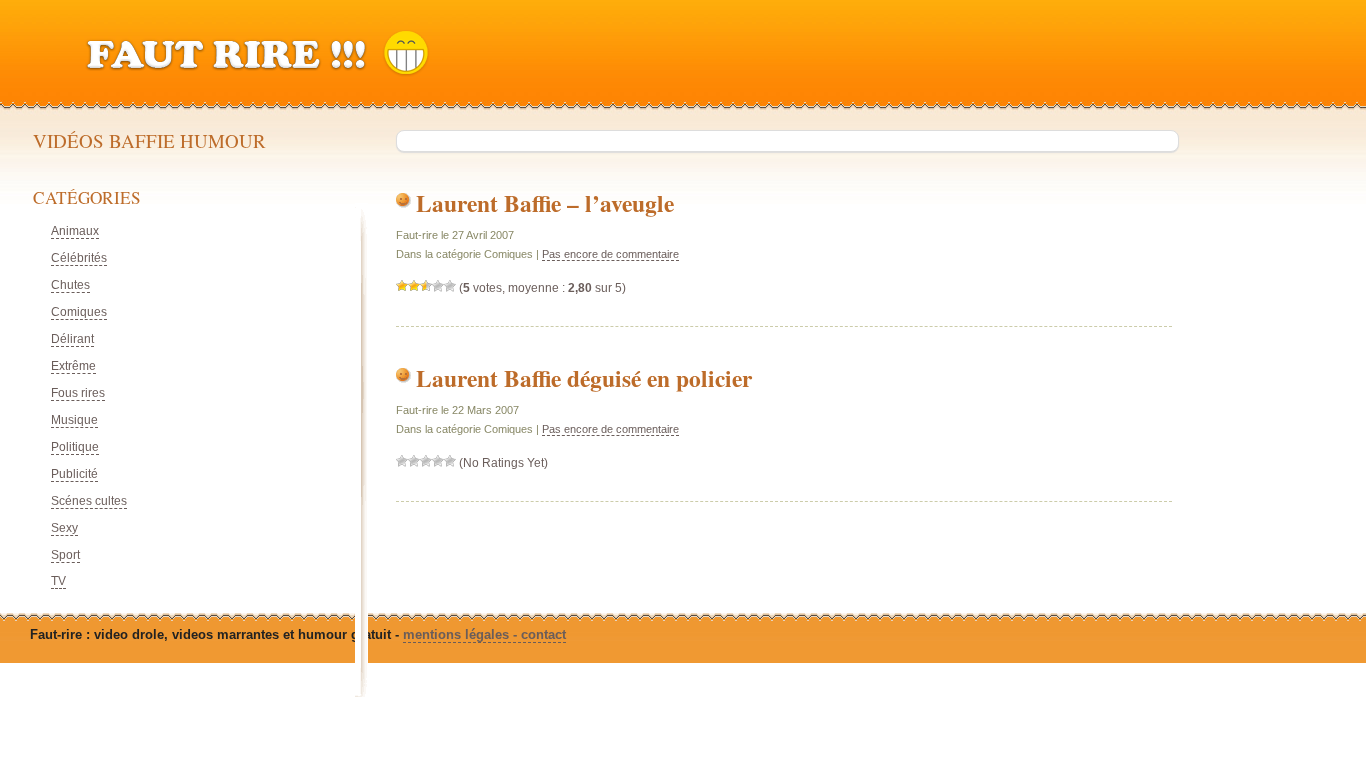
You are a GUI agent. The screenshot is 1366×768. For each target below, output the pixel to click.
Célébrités (79, 258)
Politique (75, 447)
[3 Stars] (426, 286)
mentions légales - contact (484, 634)
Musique (74, 420)
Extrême (73, 366)
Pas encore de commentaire (610, 254)
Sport (65, 555)
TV (58, 581)
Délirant (72, 339)
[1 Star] (402, 286)
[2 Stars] (414, 286)
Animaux (75, 231)
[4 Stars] (438, 286)
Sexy (64, 528)
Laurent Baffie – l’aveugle (545, 203)
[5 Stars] (450, 286)
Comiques (79, 312)
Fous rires (78, 393)
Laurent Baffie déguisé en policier (584, 378)
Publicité (74, 474)
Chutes (70, 285)
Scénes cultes (89, 501)
